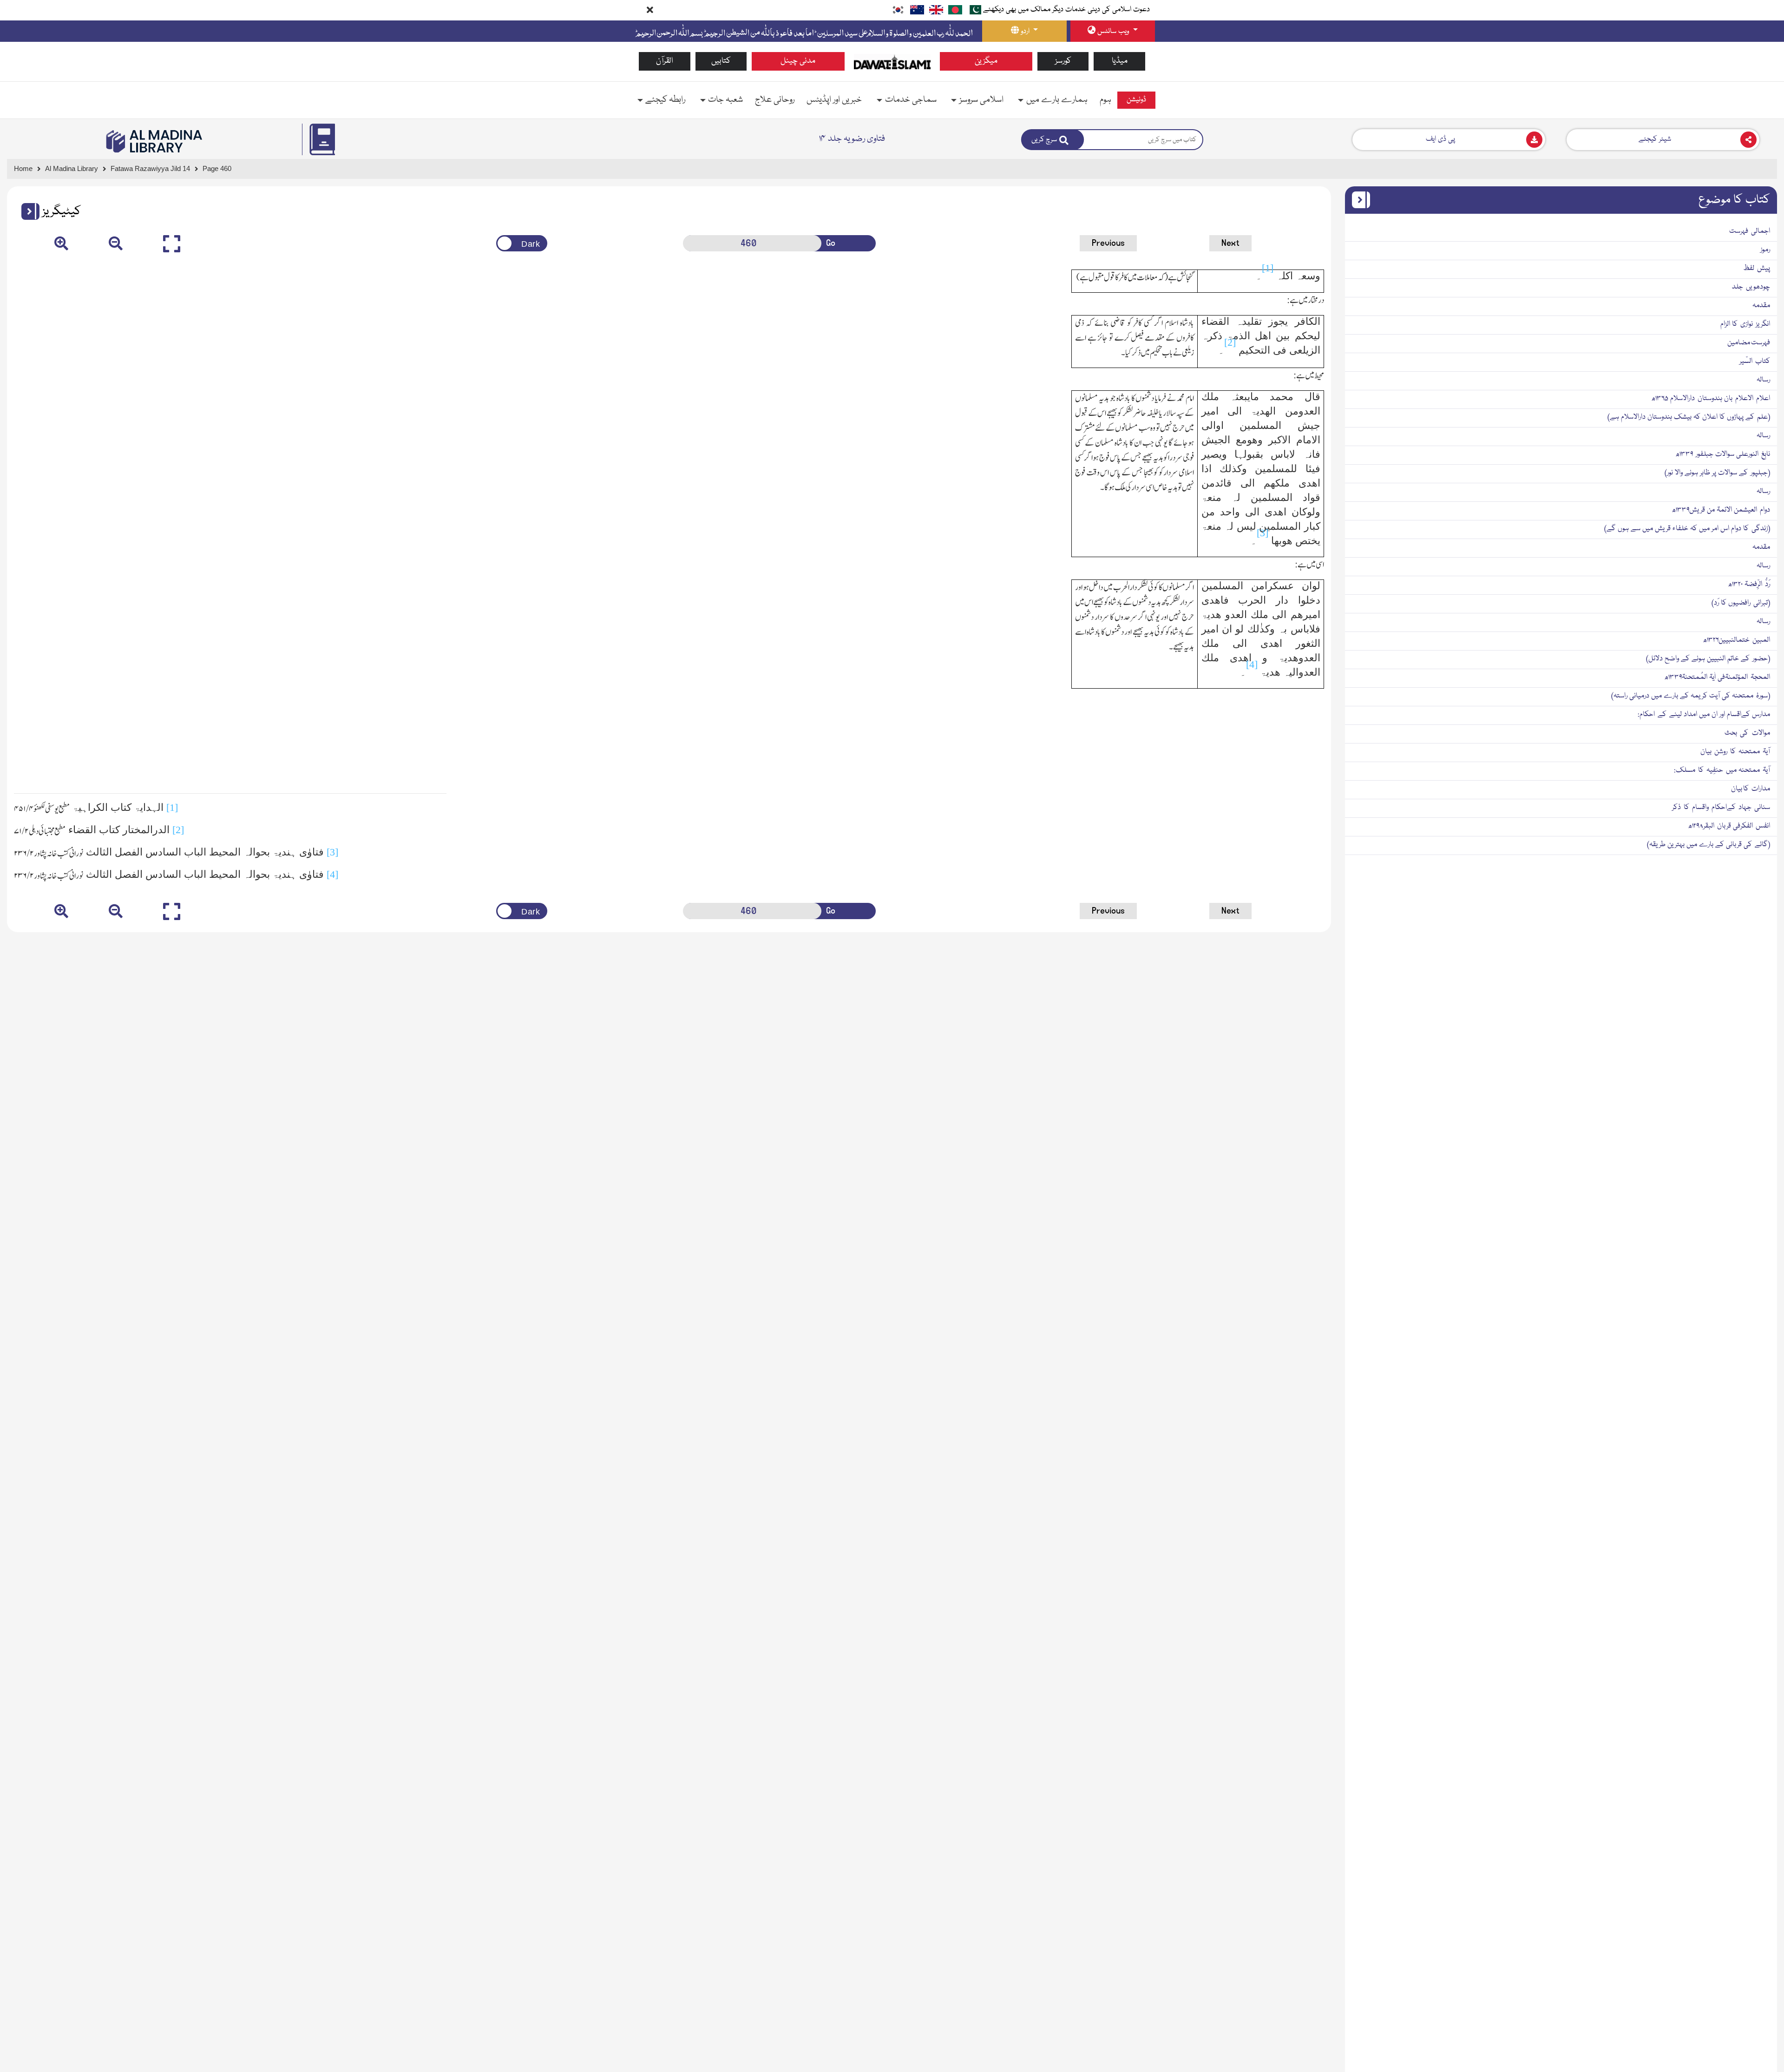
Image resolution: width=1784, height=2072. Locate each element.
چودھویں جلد (1751, 287)
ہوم (1105, 100)
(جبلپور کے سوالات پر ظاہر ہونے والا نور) (1717, 473)
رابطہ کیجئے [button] (665, 100)
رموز (1765, 250)
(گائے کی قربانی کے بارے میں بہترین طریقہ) (1709, 845)
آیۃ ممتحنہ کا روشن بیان (1735, 752)
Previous (1108, 243)
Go (831, 243)
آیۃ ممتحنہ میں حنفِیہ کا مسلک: (1722, 770)
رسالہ (1763, 380)
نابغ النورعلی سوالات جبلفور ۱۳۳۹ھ (1723, 454)
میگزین (986, 61)
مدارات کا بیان (1751, 789)
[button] (27, 211)
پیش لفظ (1757, 269)
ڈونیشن (1136, 100)
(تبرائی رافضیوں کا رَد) (1741, 603)
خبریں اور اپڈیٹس (834, 100)
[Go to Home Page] (892, 62)
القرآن (665, 61)
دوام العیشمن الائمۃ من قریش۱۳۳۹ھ (1721, 510)
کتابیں (721, 61)
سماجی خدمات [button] (911, 100)
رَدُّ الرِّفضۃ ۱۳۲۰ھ (1749, 585)
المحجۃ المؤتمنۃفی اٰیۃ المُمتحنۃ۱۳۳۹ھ (1717, 678)
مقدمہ (1761, 306)
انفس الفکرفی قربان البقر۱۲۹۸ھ (1729, 826)
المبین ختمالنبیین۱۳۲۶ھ (1736, 640)
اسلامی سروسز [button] (981, 100)
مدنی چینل (798, 61)
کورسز (1063, 61)
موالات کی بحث (1747, 733)
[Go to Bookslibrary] (155, 141)
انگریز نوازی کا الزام (1745, 324)
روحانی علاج (775, 100)
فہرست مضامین (1749, 343)
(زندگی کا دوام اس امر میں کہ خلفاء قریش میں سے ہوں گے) (1687, 529)
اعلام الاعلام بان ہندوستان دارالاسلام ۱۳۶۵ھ (1711, 399)
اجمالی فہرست (1750, 231)
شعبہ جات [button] (725, 100)
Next (1230, 243)
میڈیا (1120, 61)
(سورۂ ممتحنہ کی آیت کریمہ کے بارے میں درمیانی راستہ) (1691, 696)
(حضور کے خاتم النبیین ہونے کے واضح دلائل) (1708, 659)
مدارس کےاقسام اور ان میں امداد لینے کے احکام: (1704, 715)
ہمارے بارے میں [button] (1057, 100)
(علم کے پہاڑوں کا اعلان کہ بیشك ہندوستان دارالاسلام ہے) (1689, 417)
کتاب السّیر (1755, 362)
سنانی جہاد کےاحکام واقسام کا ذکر (1721, 808)
